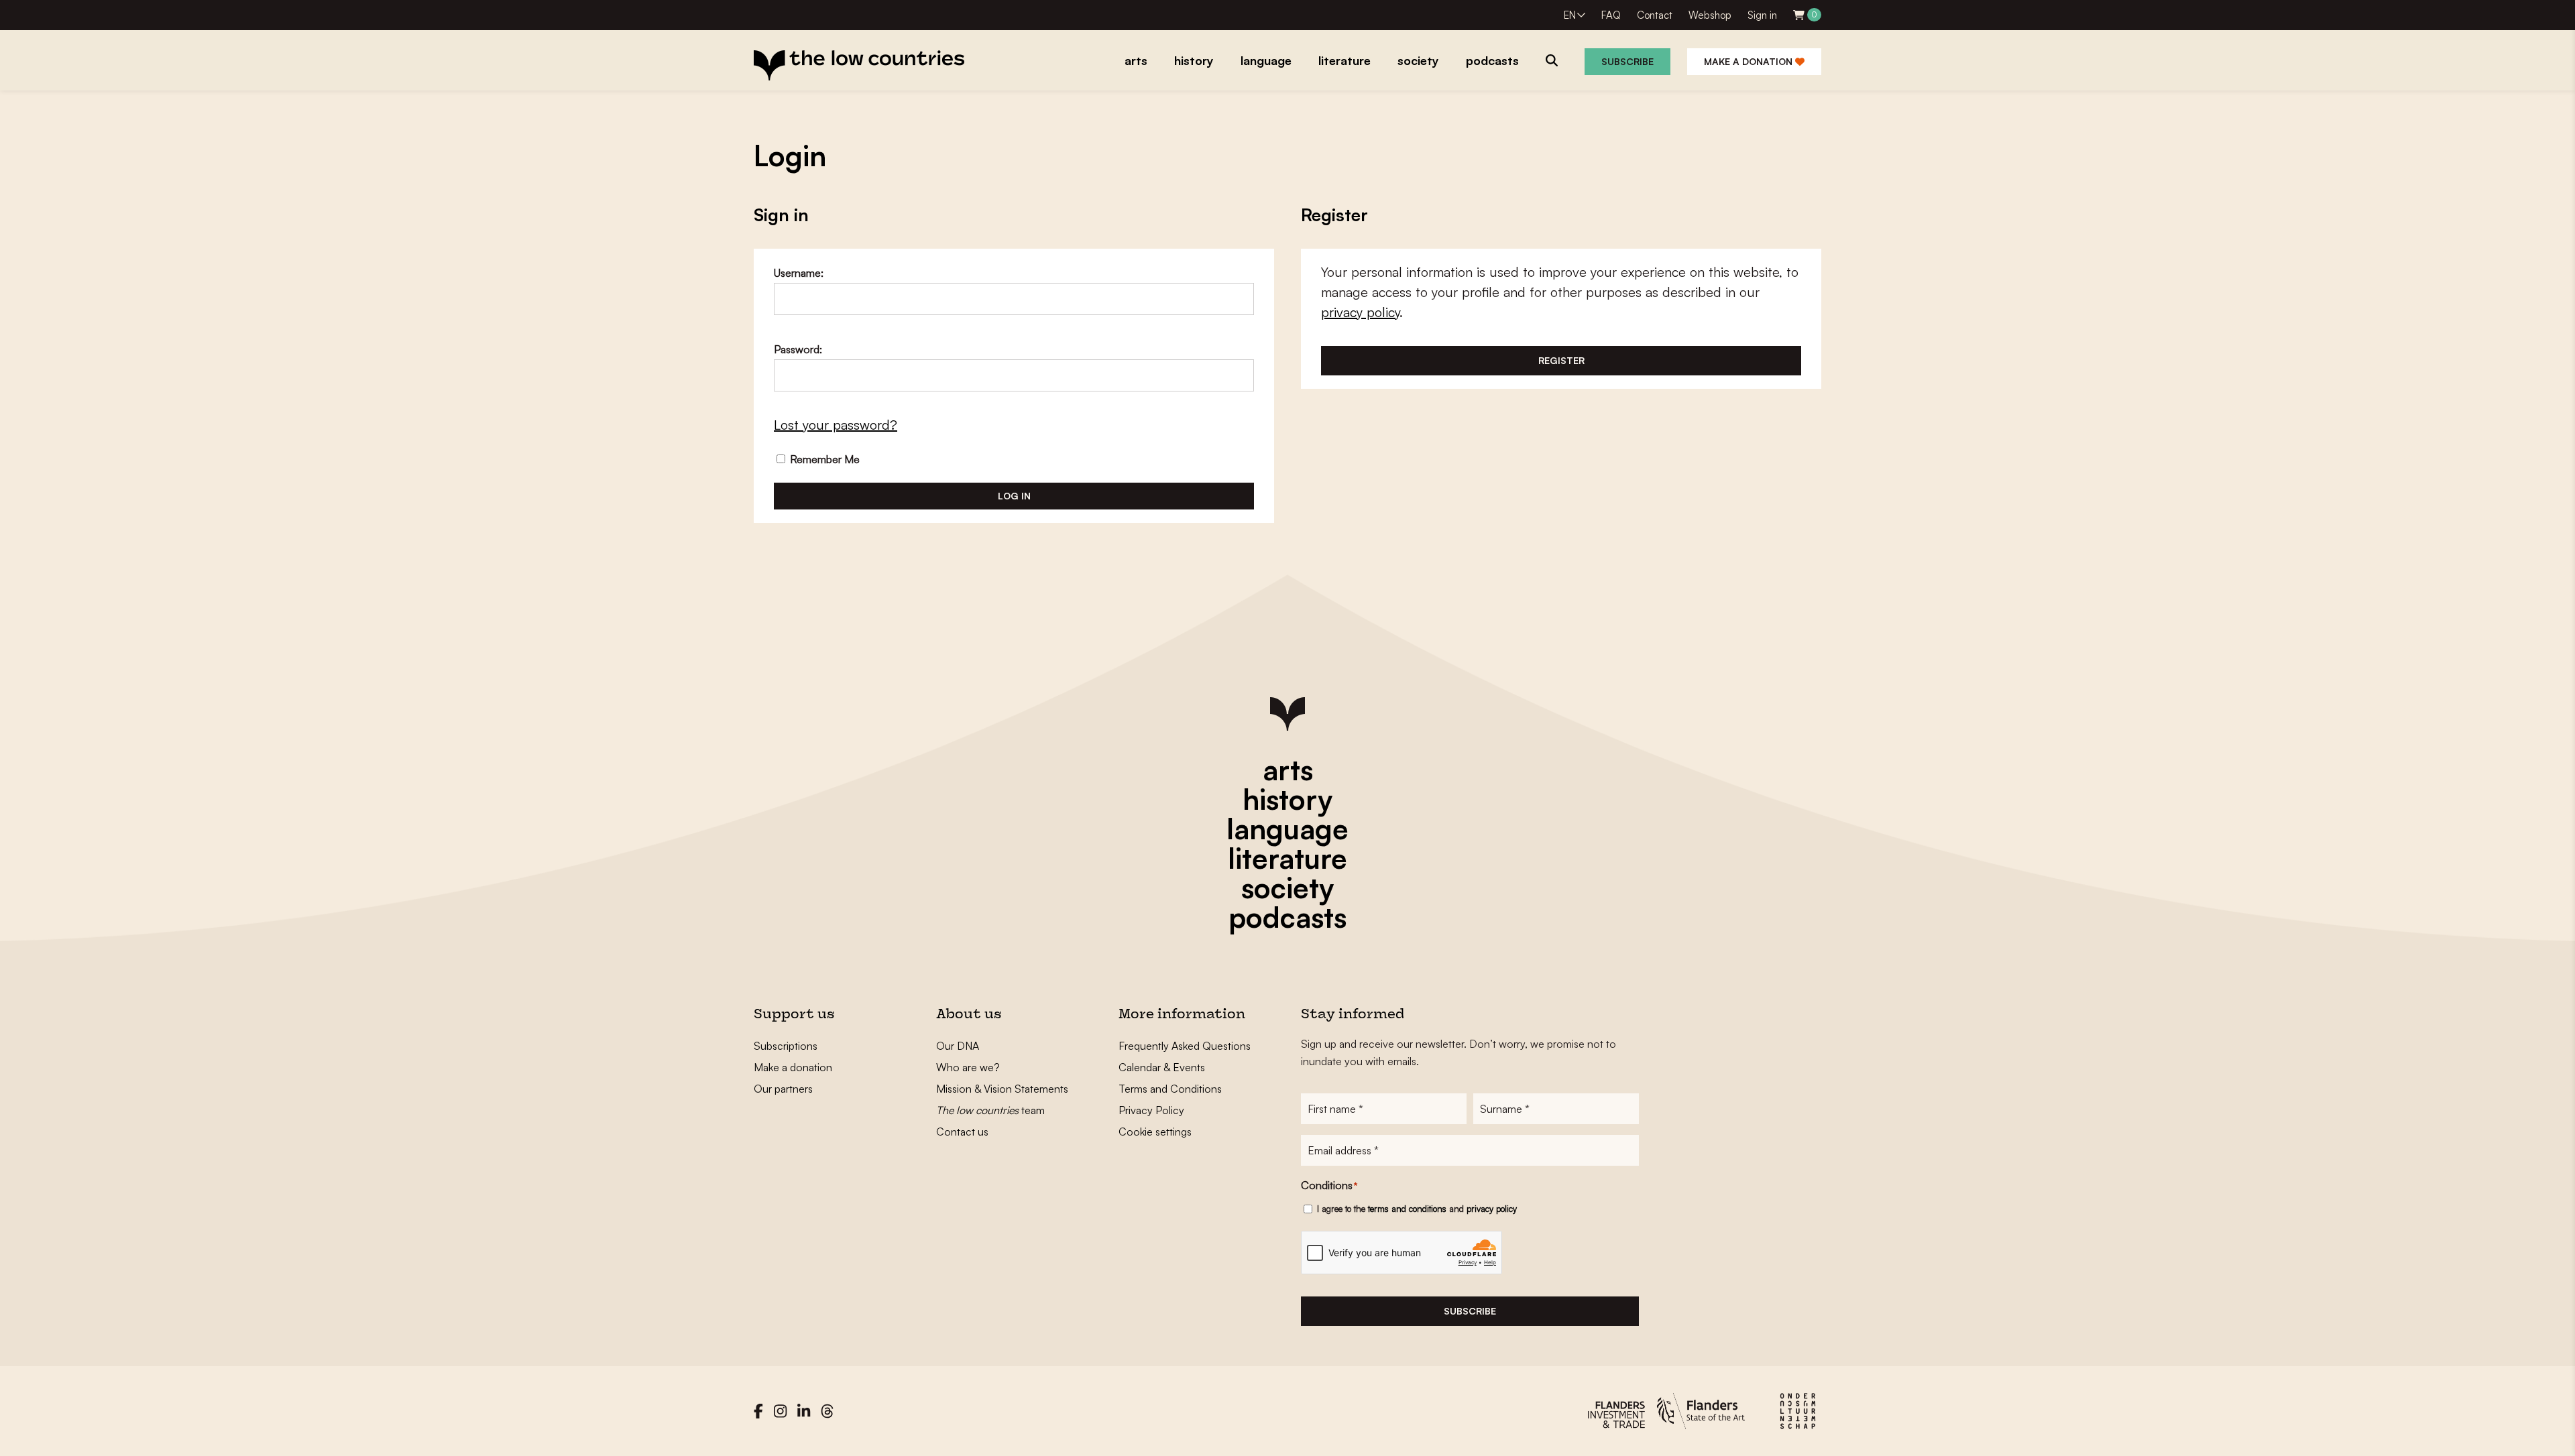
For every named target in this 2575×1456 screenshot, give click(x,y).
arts (1288, 770)
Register (1561, 360)
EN (1570, 15)
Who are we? (968, 1067)
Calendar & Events (1162, 1067)
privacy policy (1360, 312)
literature (1287, 858)
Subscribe (1627, 61)
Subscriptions (786, 1046)
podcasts (1287, 917)
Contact (1655, 15)
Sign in (1762, 15)
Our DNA (958, 1046)
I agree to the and (1417, 1209)
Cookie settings (1155, 1132)
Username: (799, 273)
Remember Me (823, 459)
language (1287, 829)
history (1287, 799)
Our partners (783, 1089)
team (990, 1110)
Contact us (962, 1132)
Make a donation (1750, 61)
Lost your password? (836, 425)
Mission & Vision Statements (1002, 1089)
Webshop (1710, 15)
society (1287, 888)
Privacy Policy (1151, 1110)
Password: (798, 349)
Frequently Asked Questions (1185, 1046)
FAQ (1611, 15)
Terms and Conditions (1170, 1089)
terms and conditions (1407, 1209)
